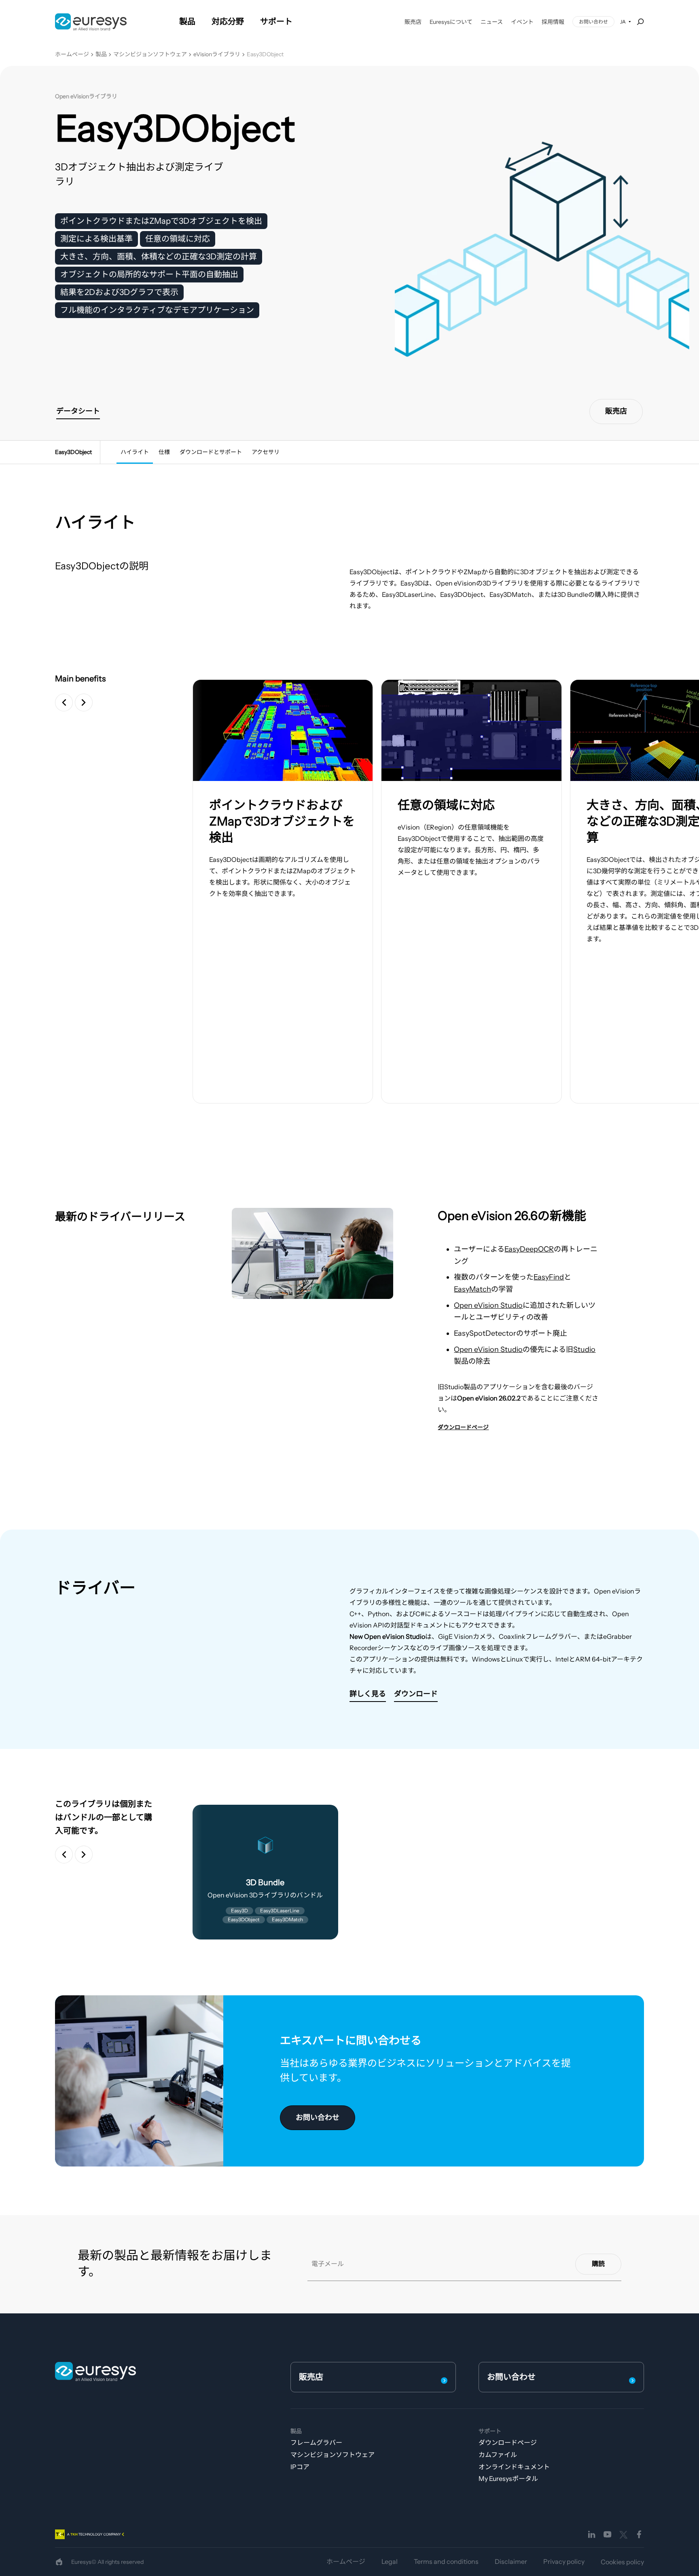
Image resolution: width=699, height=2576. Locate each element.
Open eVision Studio (488, 1305)
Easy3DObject (265, 54)
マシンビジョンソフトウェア (150, 54)
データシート (78, 411)
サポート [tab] (276, 21)
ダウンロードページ (508, 2442)
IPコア (300, 2467)
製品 (101, 54)
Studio (584, 1350)
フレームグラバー (316, 2442)
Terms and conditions (446, 2561)
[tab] (135, 452)
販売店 (413, 22)
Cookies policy (622, 2562)
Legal (390, 2561)
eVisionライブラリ (217, 54)
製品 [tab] (187, 21)
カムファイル (498, 2455)
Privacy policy (564, 2561)
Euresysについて (451, 22)
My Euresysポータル (508, 2478)
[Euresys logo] (95, 2371)
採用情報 (553, 22)
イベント (522, 22)
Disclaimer (511, 2561)
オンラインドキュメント (514, 2467)
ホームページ (72, 54)
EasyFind (549, 1277)
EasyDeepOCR (529, 1249)
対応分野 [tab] (228, 21)
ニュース (492, 22)
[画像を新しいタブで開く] (283, 730)
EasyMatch (472, 1289)
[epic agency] (59, 2562)
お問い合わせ (593, 22)
